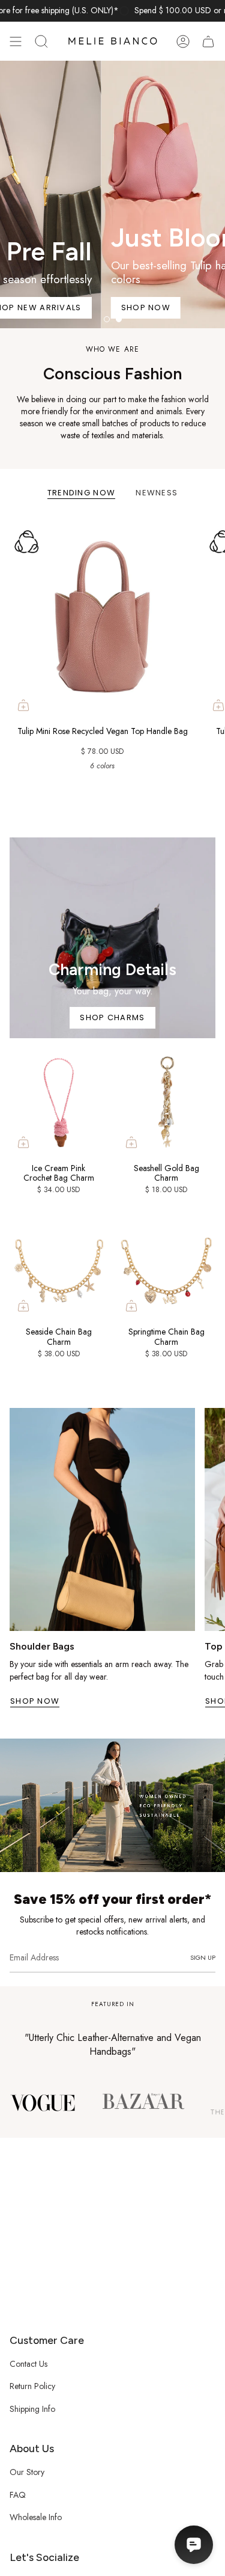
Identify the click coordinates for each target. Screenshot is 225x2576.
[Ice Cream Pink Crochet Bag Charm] (59, 1102)
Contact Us (28, 2364)
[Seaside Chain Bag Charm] (59, 1265)
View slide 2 (119, 319)
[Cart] (208, 41)
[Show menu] (16, 41)
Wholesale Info (36, 2517)
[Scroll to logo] (43, 2102)
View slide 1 (107, 319)
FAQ (18, 2495)
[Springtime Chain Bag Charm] (167, 1265)
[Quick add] (23, 705)
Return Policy (32, 2386)
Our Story (27, 2472)
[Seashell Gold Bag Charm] (167, 1102)
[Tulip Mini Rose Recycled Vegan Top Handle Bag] (102, 617)
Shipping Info (32, 2409)
